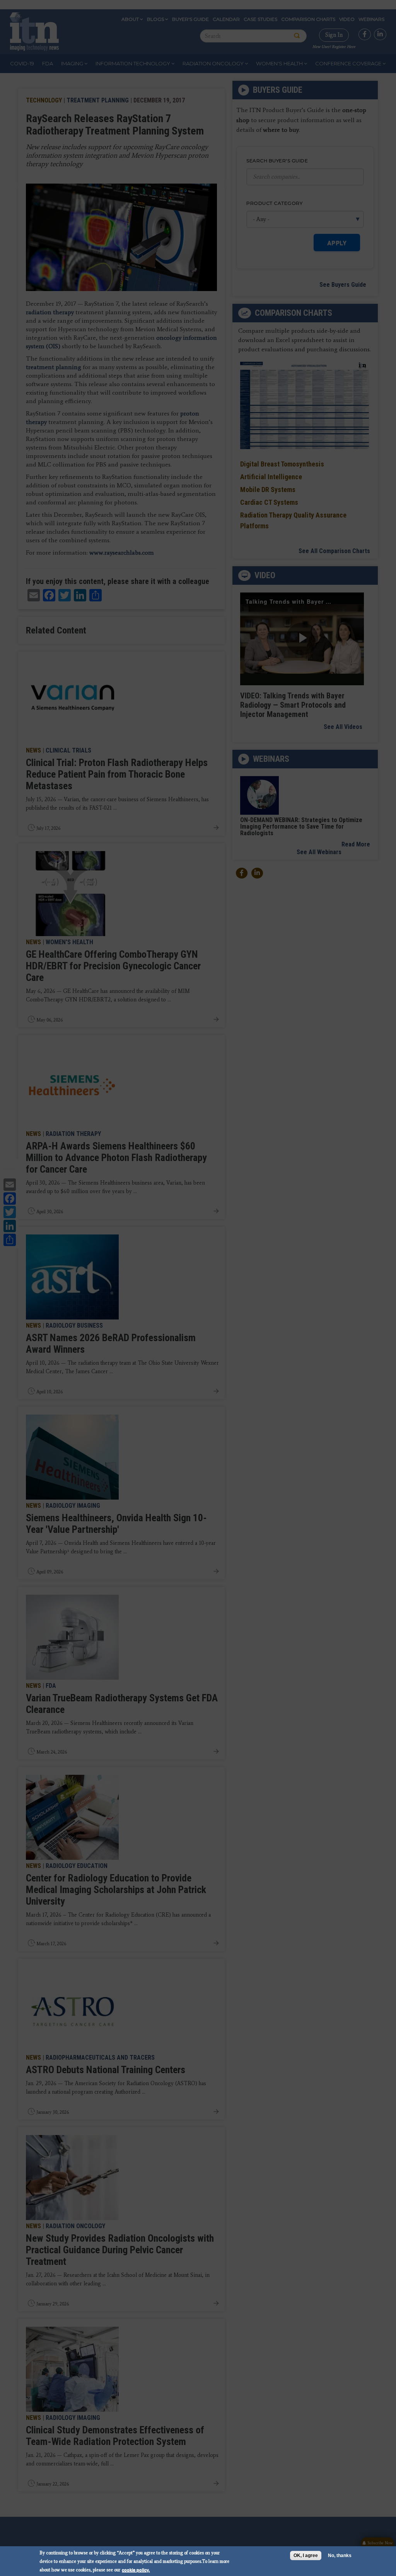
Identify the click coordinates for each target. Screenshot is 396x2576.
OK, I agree (306, 2556)
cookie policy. (136, 2570)
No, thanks (340, 2556)
